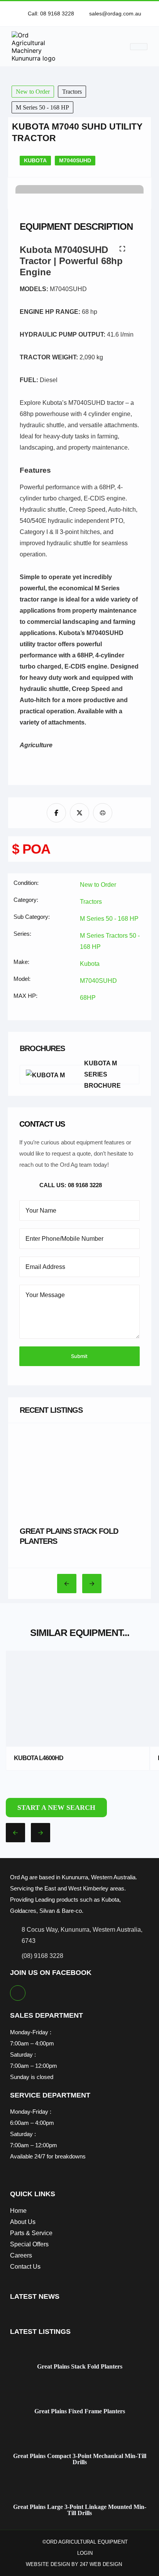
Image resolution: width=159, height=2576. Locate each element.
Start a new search (56, 1808)
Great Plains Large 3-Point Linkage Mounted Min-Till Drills (80, 2510)
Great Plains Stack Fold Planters (80, 2367)
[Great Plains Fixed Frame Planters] (80, 2396)
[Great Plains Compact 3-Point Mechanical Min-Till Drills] (80, 2440)
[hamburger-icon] (139, 47)
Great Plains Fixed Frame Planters (80, 2411)
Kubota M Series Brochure (102, 1075)
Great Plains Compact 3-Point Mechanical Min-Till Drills (80, 2459)
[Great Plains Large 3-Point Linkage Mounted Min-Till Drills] (80, 2491)
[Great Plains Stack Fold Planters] (80, 2351)
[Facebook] (18, 1993)
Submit (79, 1356)
